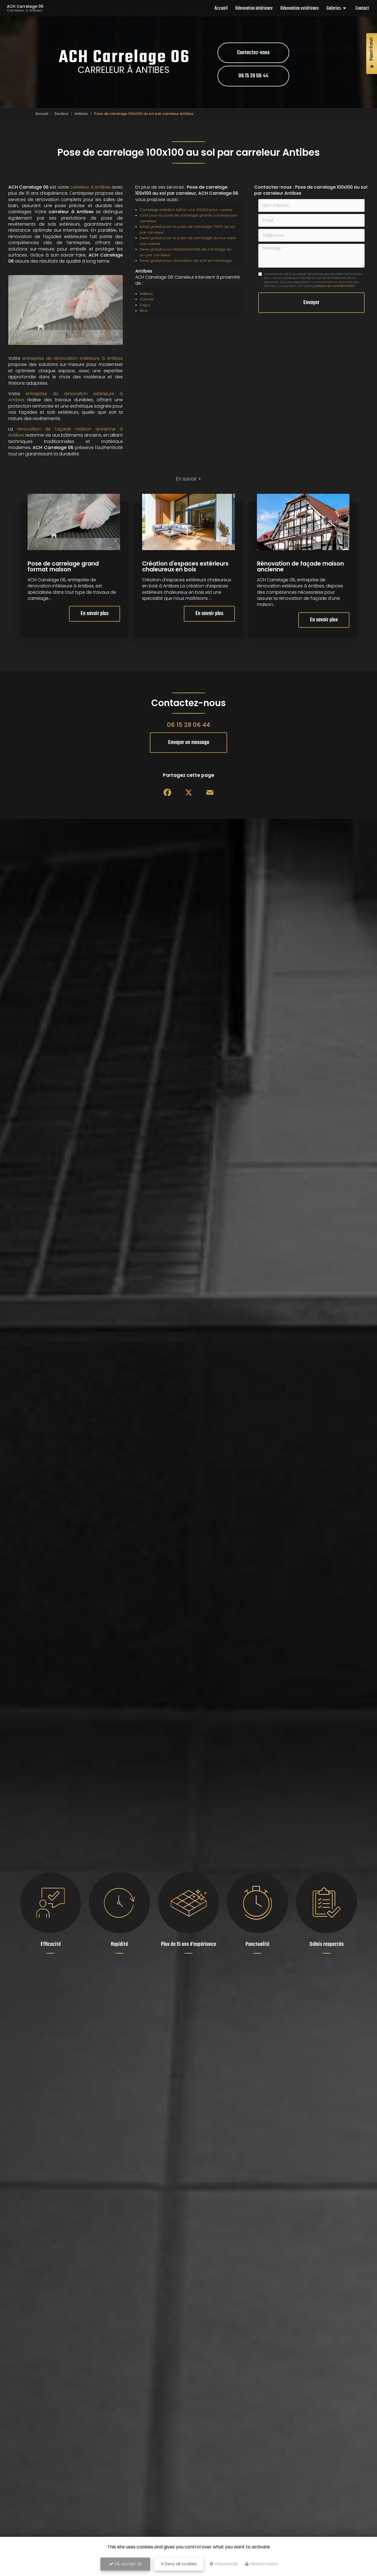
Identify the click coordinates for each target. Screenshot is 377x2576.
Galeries (334, 8)
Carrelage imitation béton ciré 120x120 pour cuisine (186, 210)
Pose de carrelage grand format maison (63, 566)
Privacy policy (264, 2564)
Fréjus (145, 305)
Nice (144, 311)
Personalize (226, 2564)
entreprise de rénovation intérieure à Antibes (73, 358)
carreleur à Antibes (90, 187)
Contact (362, 8)
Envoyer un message (189, 743)
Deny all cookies (180, 2564)
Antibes (81, 114)
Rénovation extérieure (300, 8)
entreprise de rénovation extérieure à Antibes (66, 397)
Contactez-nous (253, 53)
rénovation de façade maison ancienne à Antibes (66, 432)
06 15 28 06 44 (253, 76)
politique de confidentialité (333, 286)
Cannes (147, 299)
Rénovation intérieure (254, 8)
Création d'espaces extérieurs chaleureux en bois (185, 566)
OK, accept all (127, 2564)
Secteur (61, 114)
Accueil (221, 8)
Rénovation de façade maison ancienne (300, 566)
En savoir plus (95, 614)
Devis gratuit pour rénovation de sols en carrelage (186, 261)
